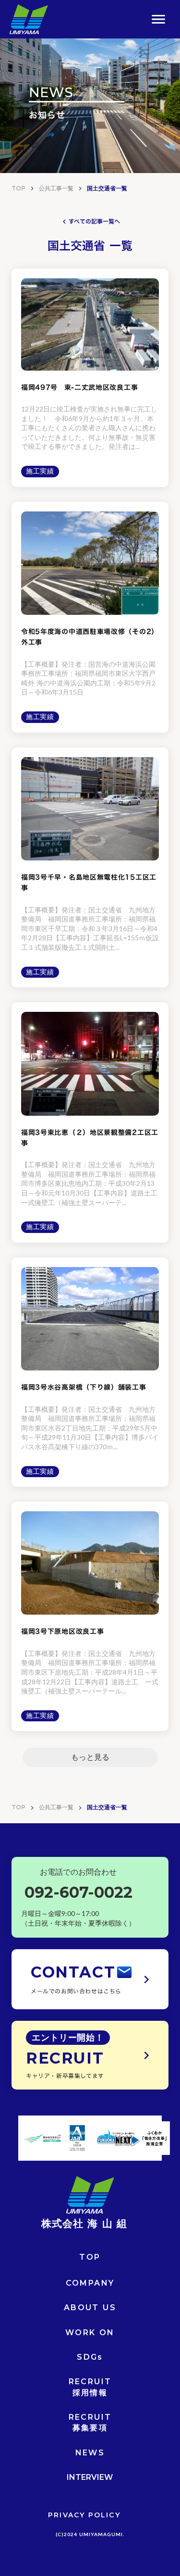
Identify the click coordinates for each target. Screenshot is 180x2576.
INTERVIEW (90, 2477)
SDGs (90, 2357)
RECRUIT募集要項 (90, 2422)
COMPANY (90, 2283)
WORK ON (90, 2333)
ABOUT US (90, 2308)
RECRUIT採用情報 (90, 2387)
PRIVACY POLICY (84, 2515)
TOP (18, 188)
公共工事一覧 (56, 188)
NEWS (90, 2453)
